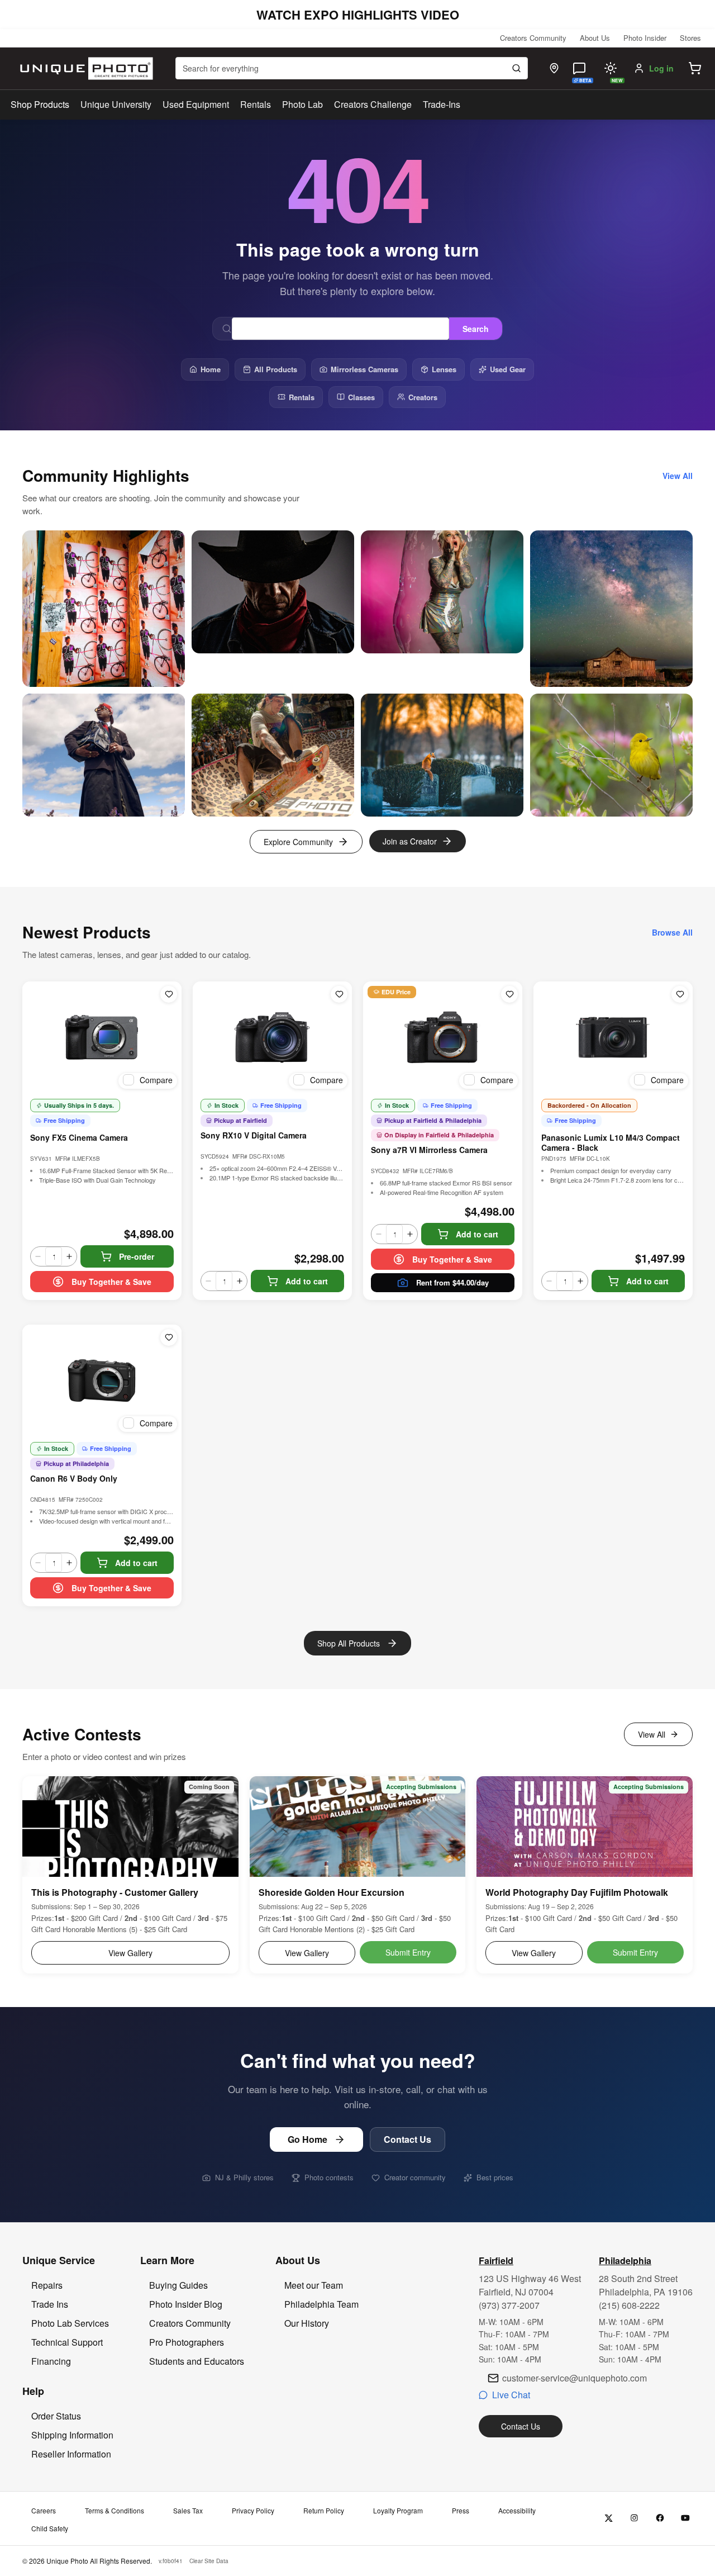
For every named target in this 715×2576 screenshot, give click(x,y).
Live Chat (511, 2395)
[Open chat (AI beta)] (579, 68)
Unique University (116, 104)
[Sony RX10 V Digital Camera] (272, 1037)
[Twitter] (609, 2518)
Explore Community (298, 842)
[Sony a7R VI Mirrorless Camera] (443, 1037)
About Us (595, 38)
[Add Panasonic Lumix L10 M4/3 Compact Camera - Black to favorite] (680, 994)
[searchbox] (352, 68)
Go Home (308, 2139)
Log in (661, 68)
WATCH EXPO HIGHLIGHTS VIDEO (358, 15)
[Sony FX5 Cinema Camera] (102, 1037)
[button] (695, 68)
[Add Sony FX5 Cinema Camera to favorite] (169, 994)
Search (476, 329)
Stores (690, 38)
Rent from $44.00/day (452, 1282)
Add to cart (307, 1281)
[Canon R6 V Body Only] (102, 1380)
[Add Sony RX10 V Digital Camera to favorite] (339, 994)
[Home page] (84, 68)
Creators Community (533, 38)
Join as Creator (410, 841)
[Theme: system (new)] (611, 68)
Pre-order (137, 1256)
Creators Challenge (373, 104)
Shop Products (40, 105)
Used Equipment (196, 104)
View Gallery (130, 1953)
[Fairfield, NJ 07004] (554, 68)
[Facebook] (660, 2518)
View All (652, 1734)
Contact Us (407, 2139)
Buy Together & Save (111, 1282)
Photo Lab (302, 104)
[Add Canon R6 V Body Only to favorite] (169, 1337)
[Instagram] (634, 2518)
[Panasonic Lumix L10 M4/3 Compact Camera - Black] (613, 1037)
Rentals (256, 104)
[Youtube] (686, 2518)
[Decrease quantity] (38, 1256)
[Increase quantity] (69, 1256)
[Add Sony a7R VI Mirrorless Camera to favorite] (509, 994)
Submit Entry (408, 1952)
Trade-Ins (442, 104)
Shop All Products (349, 1643)
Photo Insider (645, 38)
